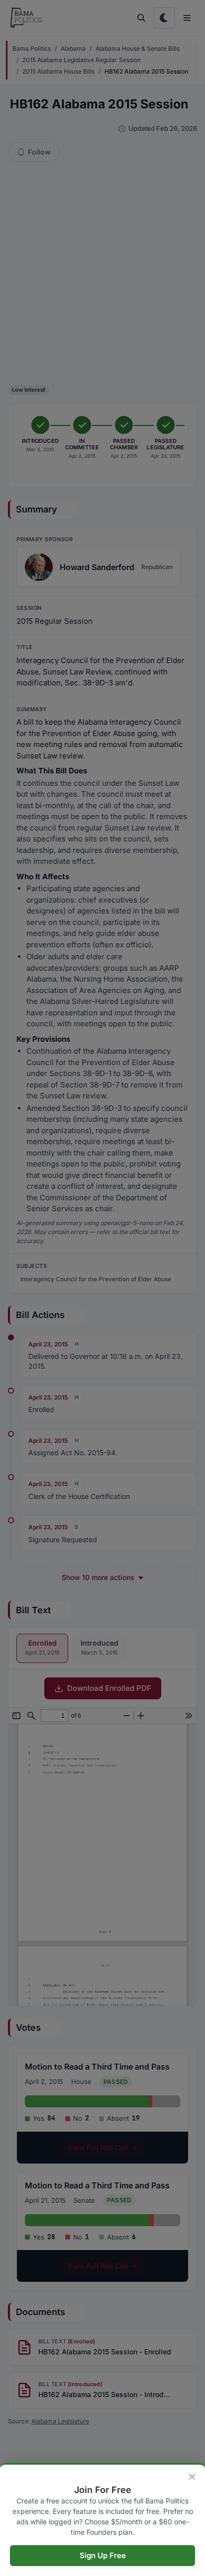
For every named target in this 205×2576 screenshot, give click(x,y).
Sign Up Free (103, 2555)
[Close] (192, 2477)
